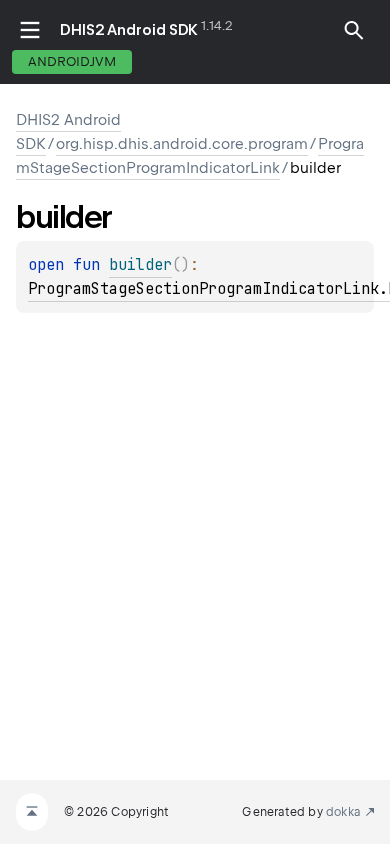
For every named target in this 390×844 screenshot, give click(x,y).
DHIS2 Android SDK (129, 30)
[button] (354, 30)
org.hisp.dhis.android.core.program (182, 144)
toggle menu (30, 30)
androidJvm (72, 61)
